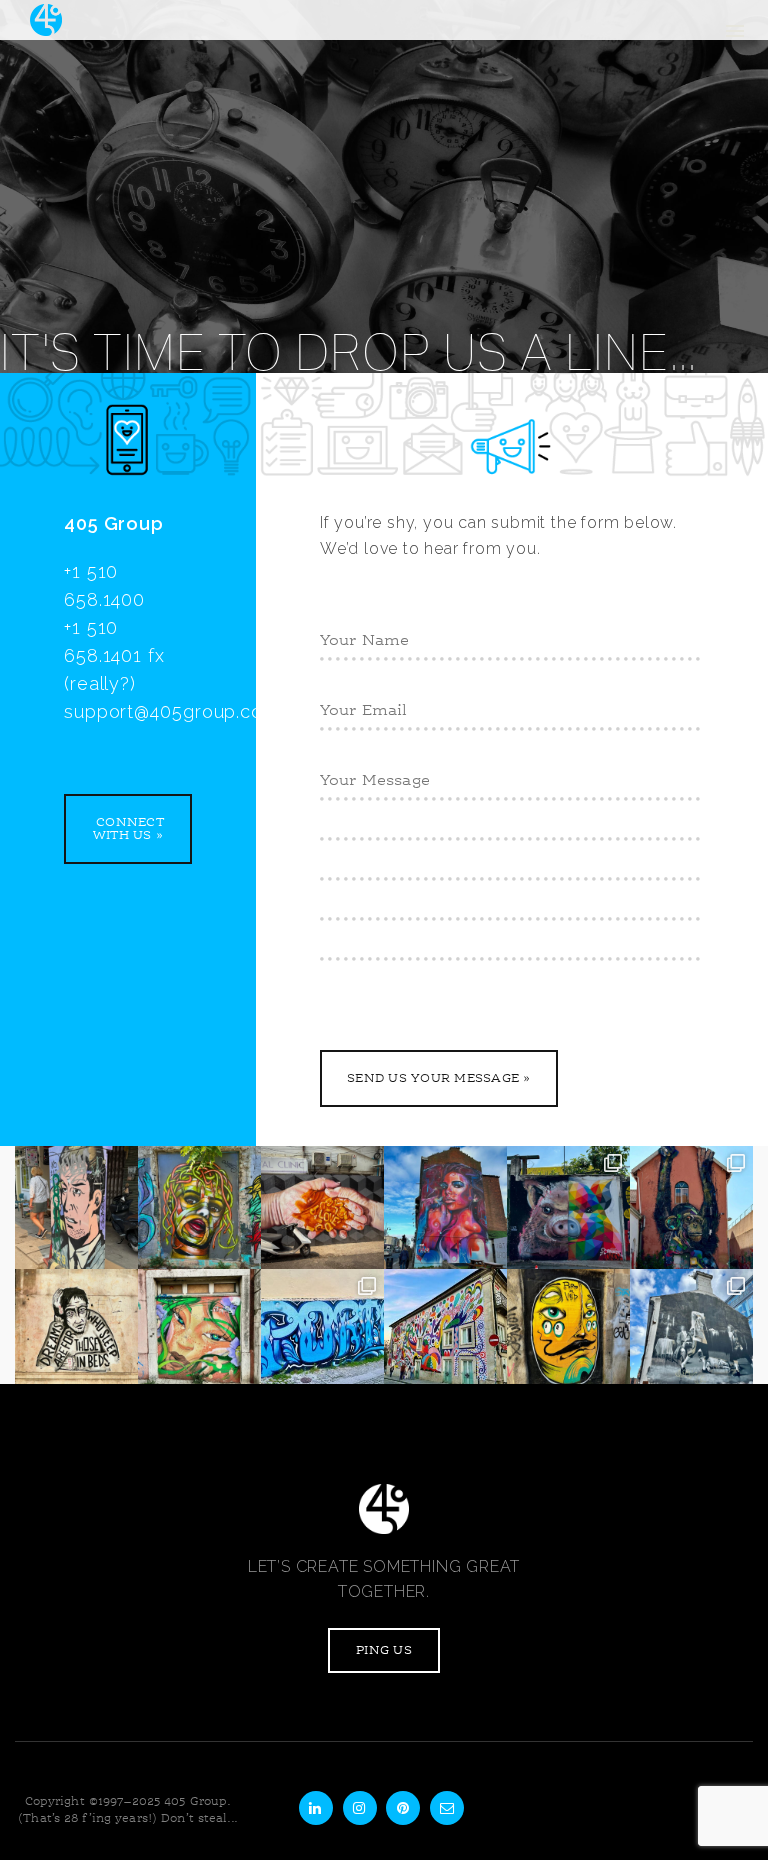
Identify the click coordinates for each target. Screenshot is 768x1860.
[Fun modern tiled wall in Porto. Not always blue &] (445, 1330)
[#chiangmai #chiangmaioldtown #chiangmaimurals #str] (322, 1207)
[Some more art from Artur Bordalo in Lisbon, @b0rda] (568, 1207)
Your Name (358, 637)
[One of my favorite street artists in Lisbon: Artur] (691, 1207)
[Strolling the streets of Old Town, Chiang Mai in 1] (76, 1207)
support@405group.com (171, 711)
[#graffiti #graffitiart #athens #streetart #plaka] (199, 1207)
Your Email (359, 707)
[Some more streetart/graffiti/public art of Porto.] (322, 1330)
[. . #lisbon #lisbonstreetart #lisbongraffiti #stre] (76, 1330)
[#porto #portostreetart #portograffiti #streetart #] (568, 1330)
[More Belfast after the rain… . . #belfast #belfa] (691, 1330)
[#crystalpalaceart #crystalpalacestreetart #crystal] (445, 1207)
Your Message (369, 777)
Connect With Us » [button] (128, 829)
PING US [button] (384, 1650)
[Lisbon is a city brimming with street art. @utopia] (199, 1330)
